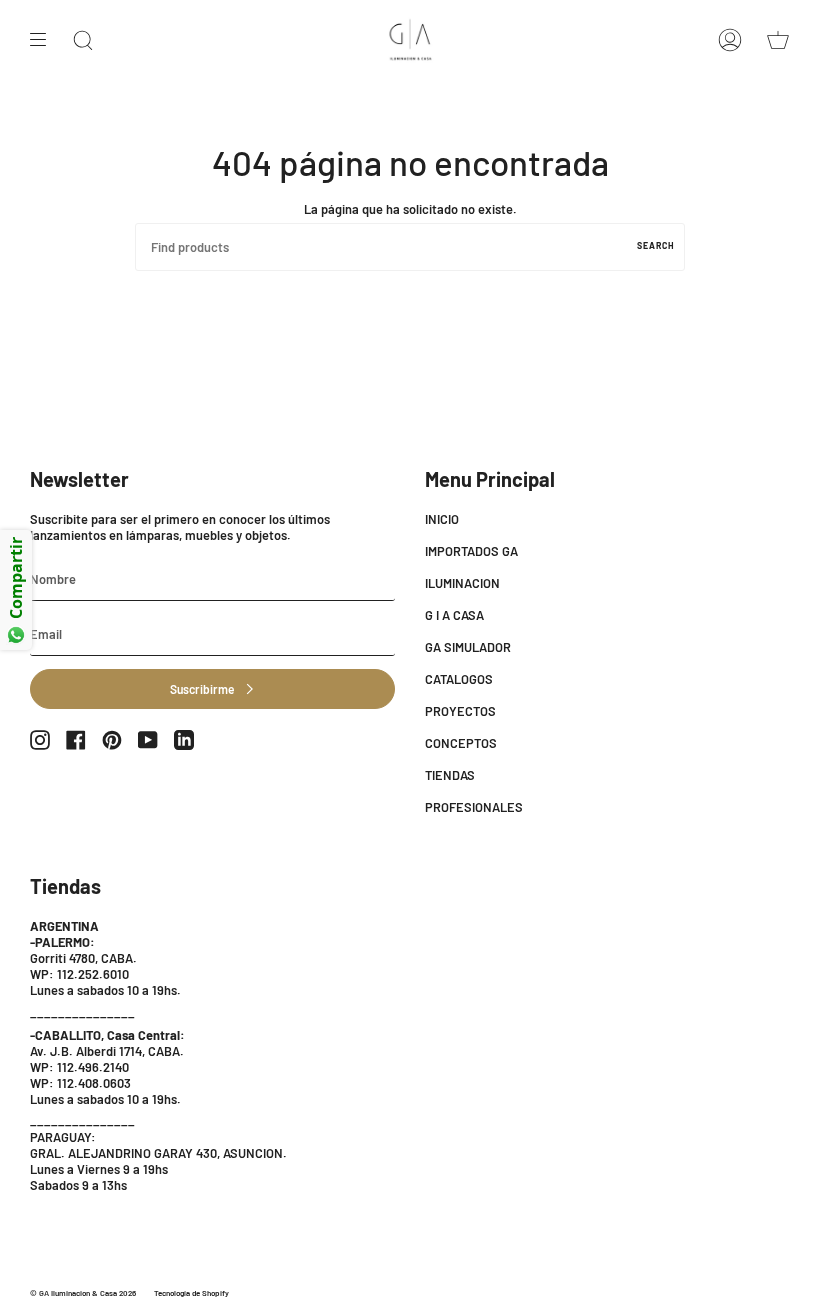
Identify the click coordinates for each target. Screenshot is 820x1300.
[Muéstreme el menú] (45, 40)
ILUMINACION (462, 583)
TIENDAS (450, 775)
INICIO (442, 519)
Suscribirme (202, 689)
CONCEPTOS (461, 743)
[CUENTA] (730, 40)
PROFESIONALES (474, 807)
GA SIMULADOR (468, 647)
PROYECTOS (460, 711)
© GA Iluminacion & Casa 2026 (83, 1293)
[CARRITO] (778, 40)
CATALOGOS (459, 679)
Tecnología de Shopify (191, 1293)
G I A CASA (454, 615)
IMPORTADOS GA (471, 551)
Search (656, 245)
